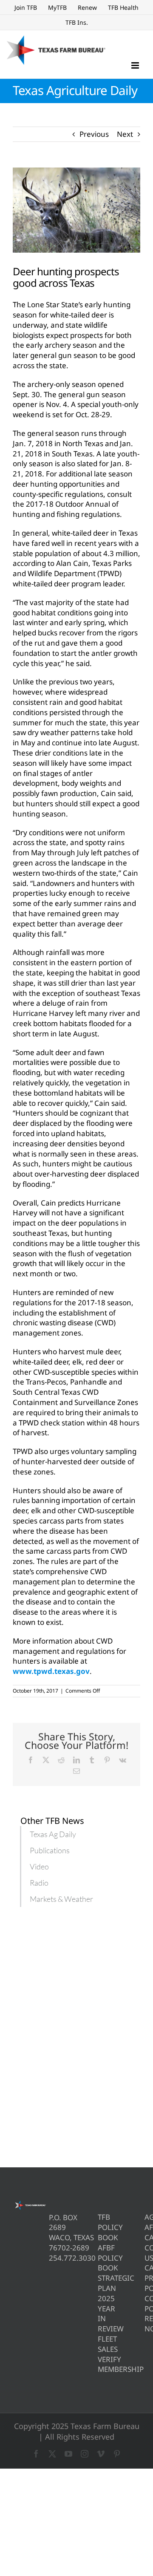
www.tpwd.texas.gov (51, 1671)
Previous (94, 134)
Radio (39, 1883)
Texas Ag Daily (53, 1834)
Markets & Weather (61, 1899)
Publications (50, 1850)
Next (125, 134)
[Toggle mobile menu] (136, 65)
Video (39, 1866)
